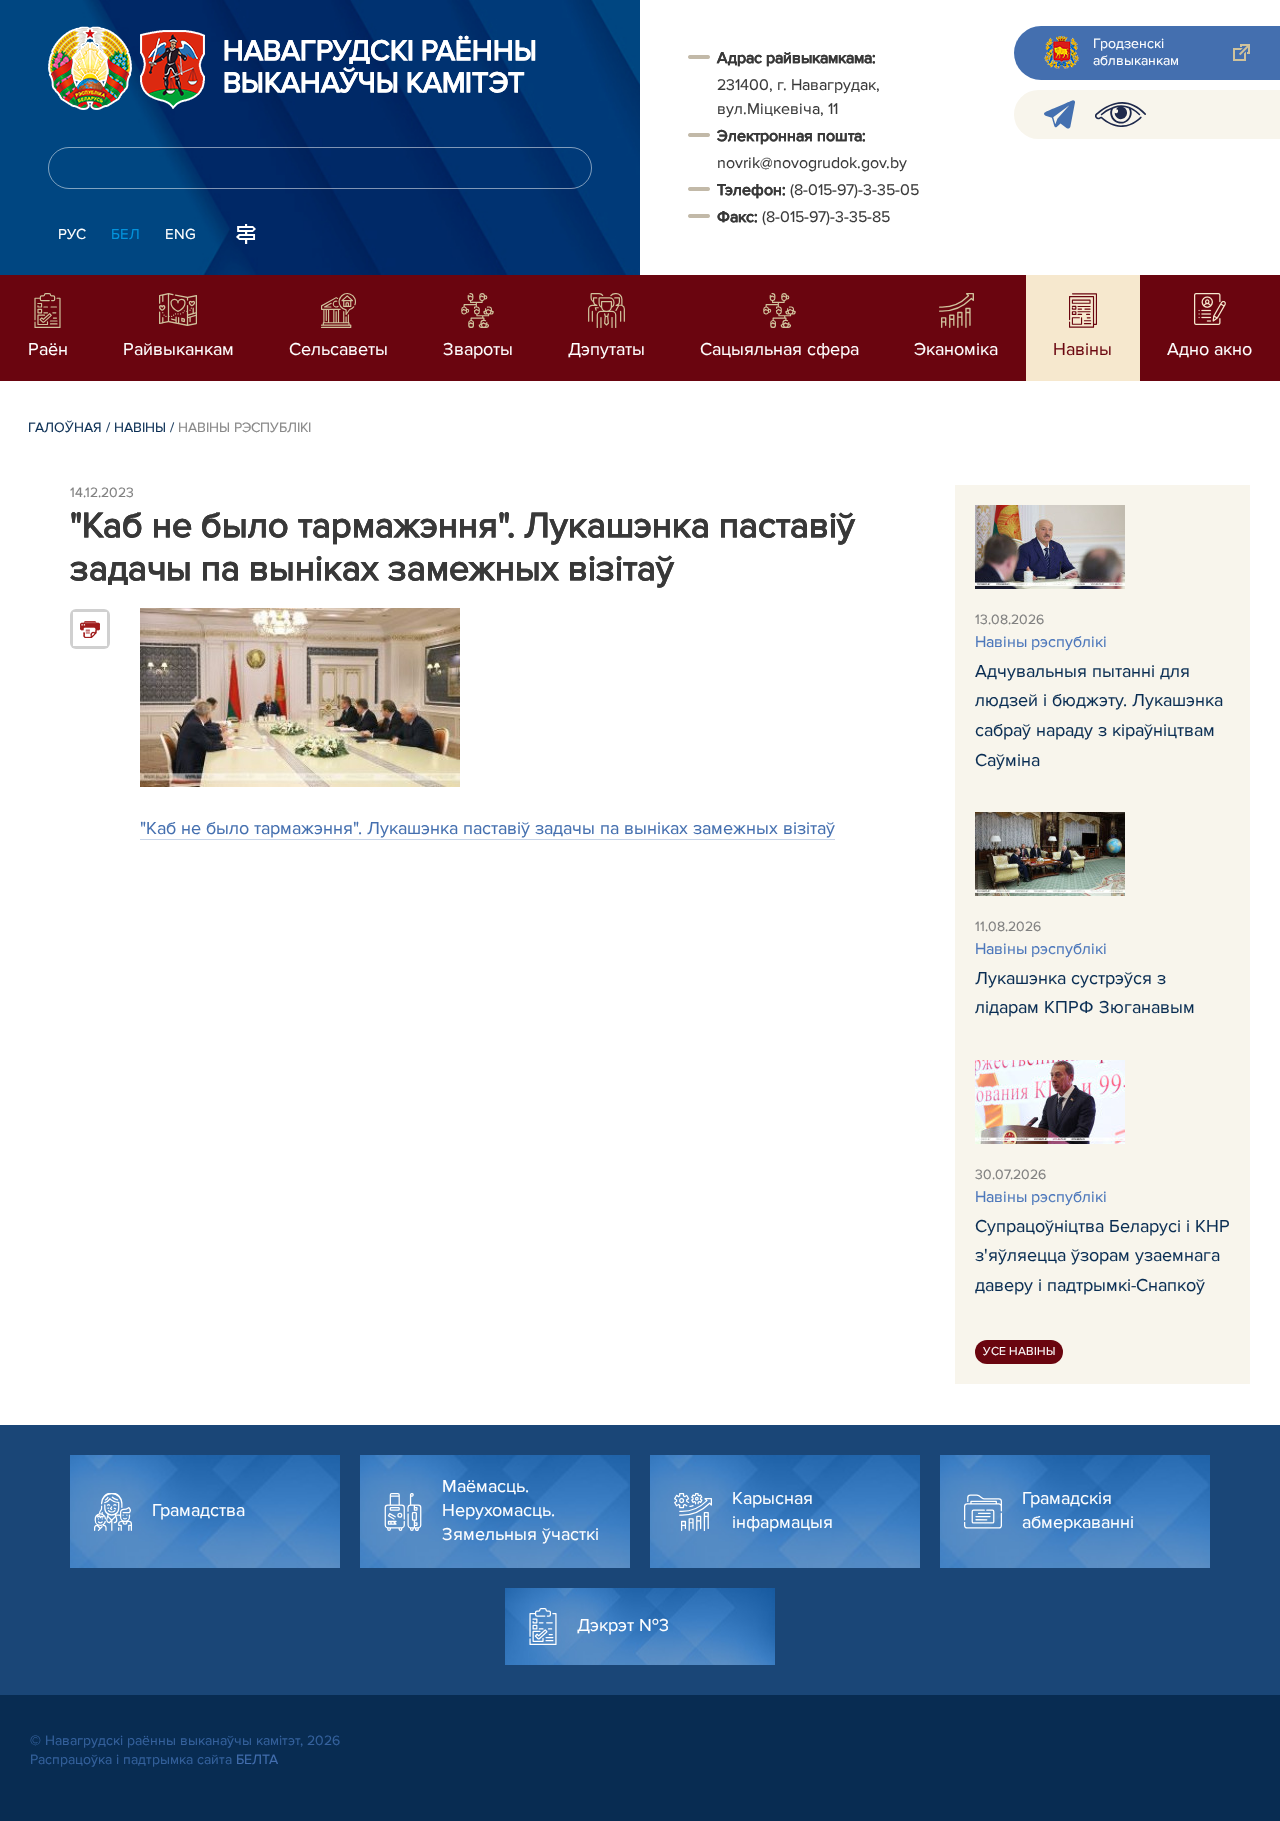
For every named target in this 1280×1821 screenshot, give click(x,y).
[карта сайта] (246, 232)
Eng (180, 234)
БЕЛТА (257, 1759)
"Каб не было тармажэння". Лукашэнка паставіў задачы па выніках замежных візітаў (487, 828)
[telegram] (1059, 114)
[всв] (1120, 114)
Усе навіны (1019, 1351)
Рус (72, 234)
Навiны (140, 427)
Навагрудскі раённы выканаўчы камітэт (380, 68)
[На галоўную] (90, 68)
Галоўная (65, 427)
